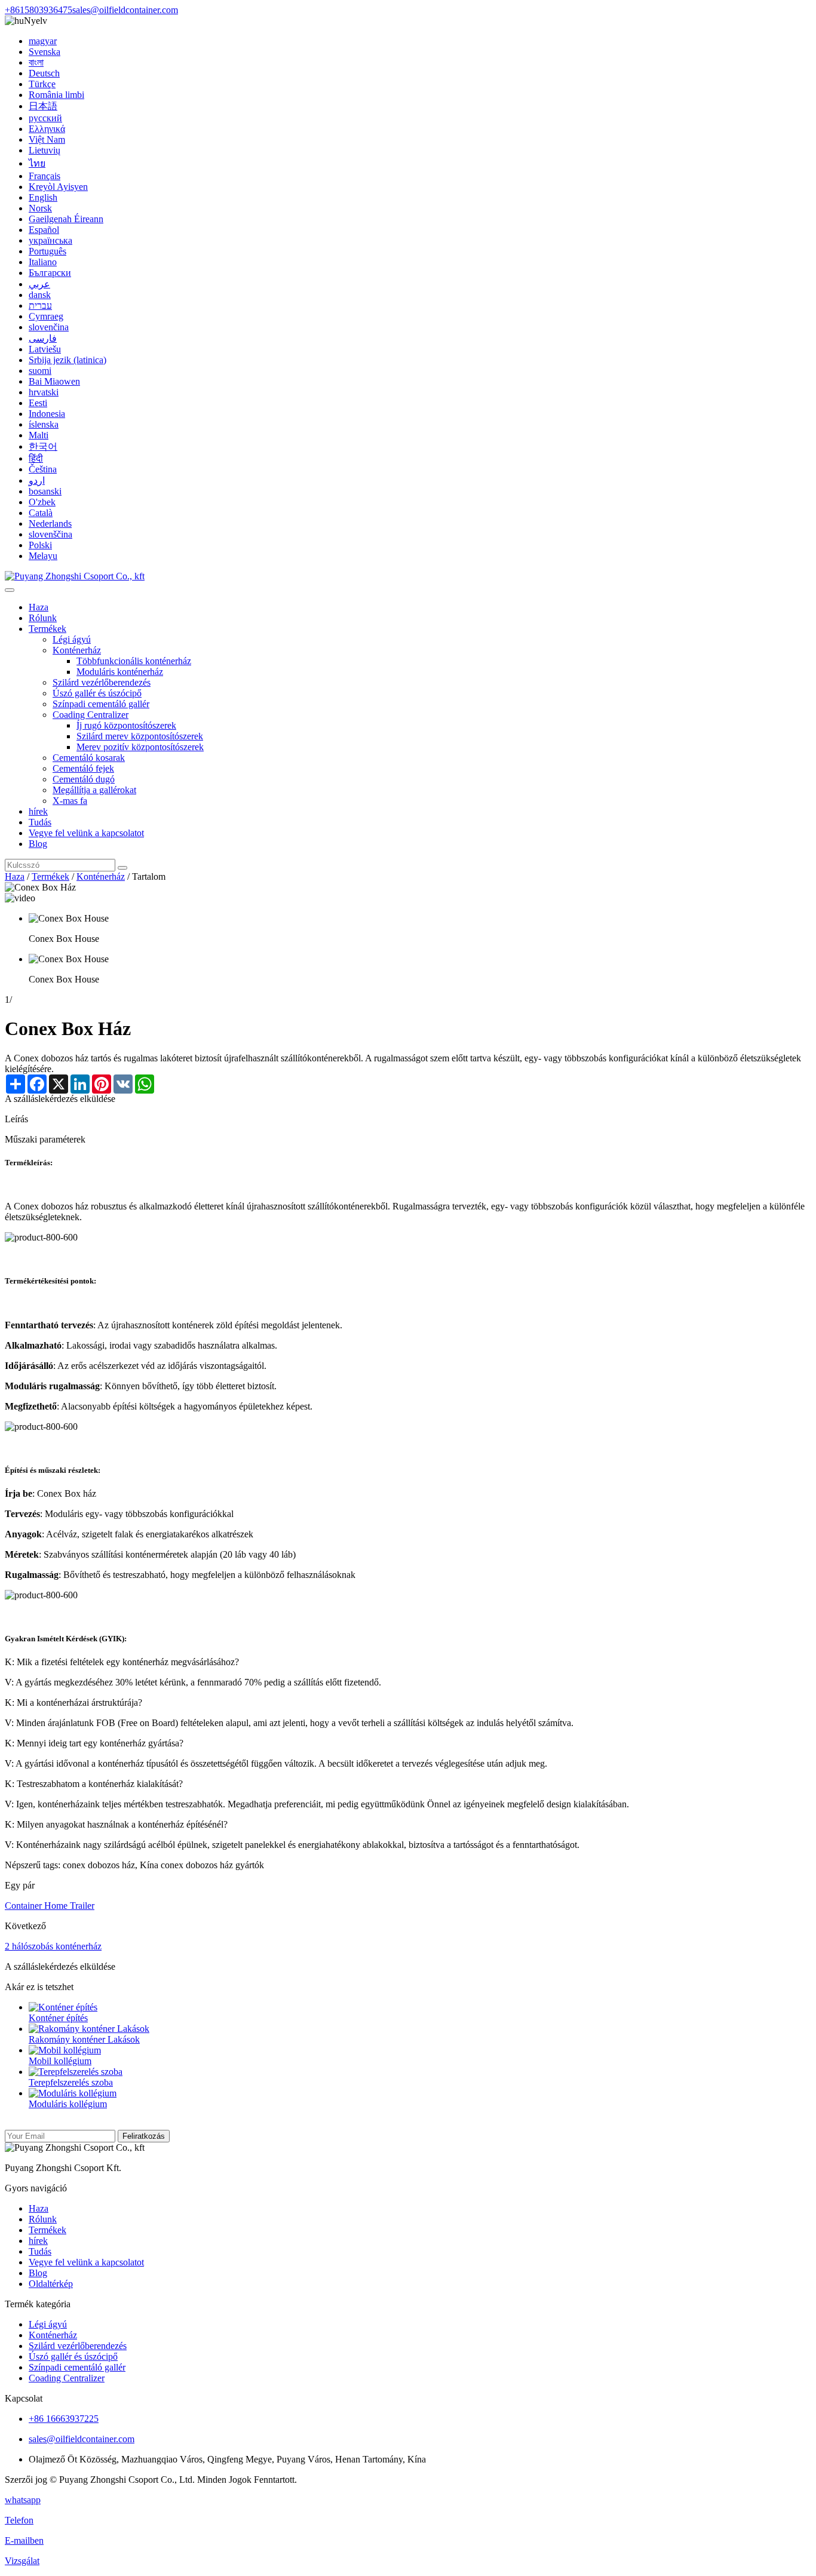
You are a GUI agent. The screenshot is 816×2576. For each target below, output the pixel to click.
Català (41, 513)
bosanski (45, 491)
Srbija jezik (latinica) (68, 360)
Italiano (43, 262)
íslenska (44, 424)
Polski (40, 545)
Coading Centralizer (91, 715)
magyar (43, 41)
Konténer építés (58, 2018)
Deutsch (44, 73)
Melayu (43, 556)
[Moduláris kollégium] (73, 2093)
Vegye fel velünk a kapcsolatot (86, 833)
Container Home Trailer (50, 1906)
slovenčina (49, 327)
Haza (39, 607)
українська (50, 240)
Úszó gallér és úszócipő (97, 693)
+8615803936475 (39, 10)
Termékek (47, 629)
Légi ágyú (72, 639)
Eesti (38, 403)
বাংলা (36, 62)
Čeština (43, 469)
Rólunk (43, 618)
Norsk (40, 208)
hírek (38, 811)
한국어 (43, 446)
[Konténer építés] (63, 2007)
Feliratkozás (144, 2136)
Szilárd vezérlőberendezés (102, 682)
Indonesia (47, 414)
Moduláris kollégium (68, 2104)
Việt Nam (47, 139)
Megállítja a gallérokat (94, 790)
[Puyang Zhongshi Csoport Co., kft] (75, 576)
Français (45, 176)
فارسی (43, 338)
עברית (40, 306)
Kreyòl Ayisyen (58, 187)
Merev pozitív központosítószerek (140, 747)
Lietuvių (45, 150)
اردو (37, 480)
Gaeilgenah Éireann (66, 219)
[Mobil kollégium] (65, 2050)
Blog (38, 844)
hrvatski (44, 392)
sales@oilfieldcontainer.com (125, 10)
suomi (40, 371)
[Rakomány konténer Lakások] (89, 2029)
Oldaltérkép (51, 2284)
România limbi (56, 95)
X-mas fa (70, 801)
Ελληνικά (47, 129)
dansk (40, 295)
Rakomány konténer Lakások (84, 2039)
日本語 (43, 106)
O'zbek (42, 502)
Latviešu (45, 349)
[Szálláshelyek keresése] (122, 868)
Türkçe (42, 84)
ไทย (37, 163)
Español (44, 230)
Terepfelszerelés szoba (71, 2082)
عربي (39, 284)
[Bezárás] (10, 590)
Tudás (40, 822)
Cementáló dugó (84, 779)
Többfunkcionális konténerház (134, 661)
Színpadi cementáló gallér (101, 704)
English (43, 197)
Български (50, 273)
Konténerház (77, 650)
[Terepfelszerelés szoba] (76, 2072)
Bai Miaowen (54, 381)
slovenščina (50, 534)
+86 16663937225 (64, 2419)
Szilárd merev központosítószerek (140, 736)
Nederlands (50, 524)
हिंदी (36, 458)
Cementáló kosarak (89, 758)
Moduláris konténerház (120, 672)
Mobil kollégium (60, 2061)
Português (47, 251)
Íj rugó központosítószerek (126, 725)
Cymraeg (46, 316)
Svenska (45, 52)
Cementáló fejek (83, 768)
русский (45, 118)
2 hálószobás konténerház (53, 1946)
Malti (39, 435)
